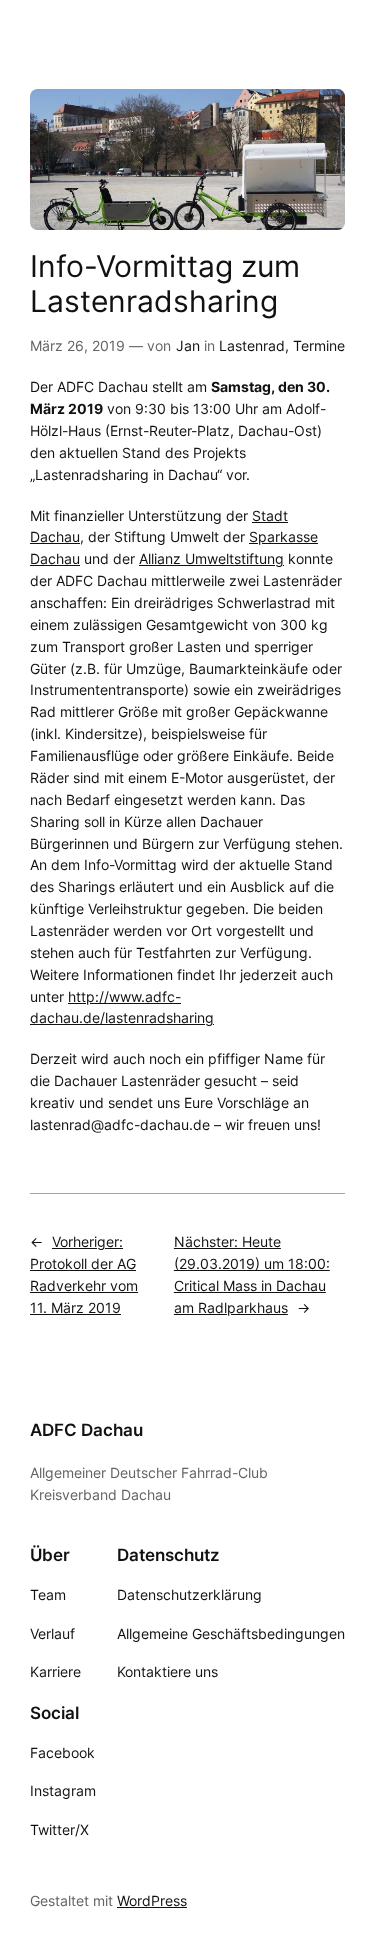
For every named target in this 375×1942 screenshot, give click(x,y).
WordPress (152, 1900)
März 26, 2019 (77, 345)
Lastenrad (252, 345)
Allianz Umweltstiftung (211, 558)
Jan (188, 345)
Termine (319, 345)
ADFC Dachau (86, 1430)
